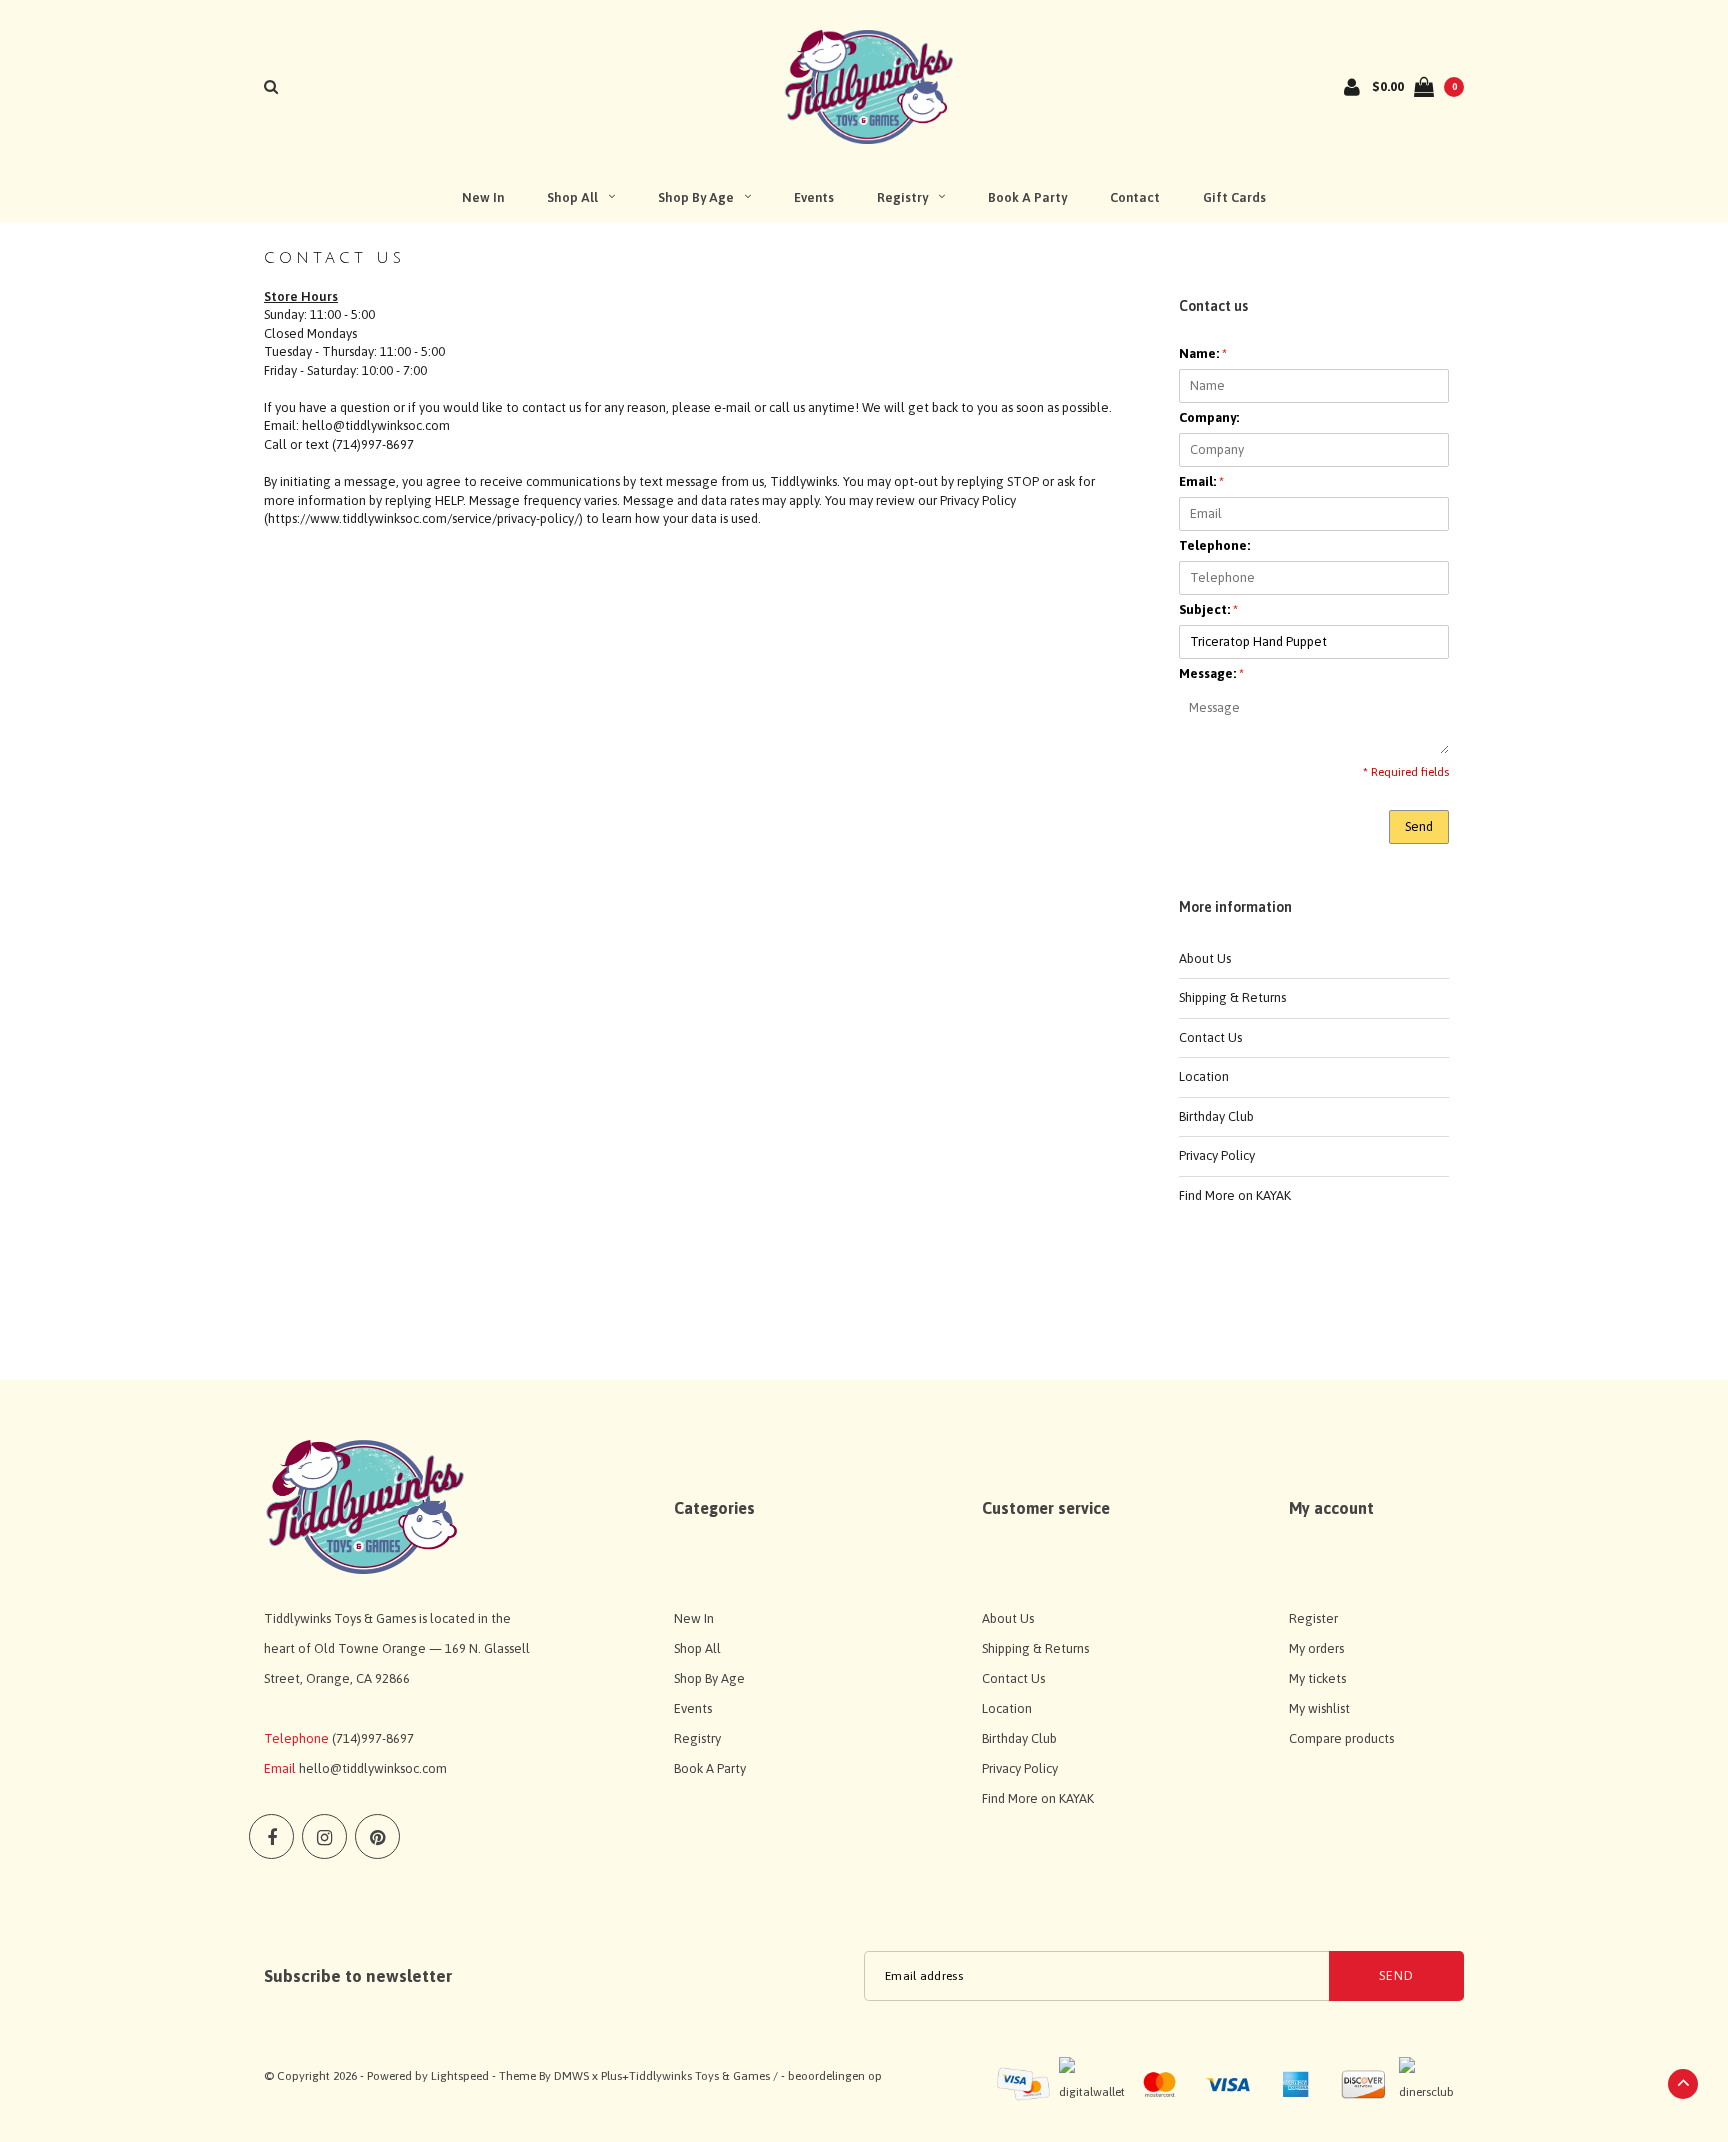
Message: (1211, 673)
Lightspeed (460, 2076)
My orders (1316, 1648)
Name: (1203, 353)
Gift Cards (1234, 197)
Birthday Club (1216, 1116)
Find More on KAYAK (1235, 1195)
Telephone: (1214, 545)
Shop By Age (696, 197)
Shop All (572, 197)
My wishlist (1319, 1708)
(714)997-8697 (373, 1738)
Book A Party (1027, 197)
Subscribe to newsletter (358, 1976)
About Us (1205, 958)
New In (483, 197)
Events (814, 197)
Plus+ (615, 2076)
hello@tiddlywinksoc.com (373, 1768)
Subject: (1208, 609)
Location (1204, 1076)
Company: (1209, 417)
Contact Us (1210, 1037)
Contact (1135, 197)
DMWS (571, 2076)
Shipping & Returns (1232, 997)
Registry (902, 197)
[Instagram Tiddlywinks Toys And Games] (324, 1836)
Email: (1201, 481)
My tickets (1317, 1678)
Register (1313, 1618)
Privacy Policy (1217, 1155)
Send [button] (1419, 826)
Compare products (1341, 1738)
